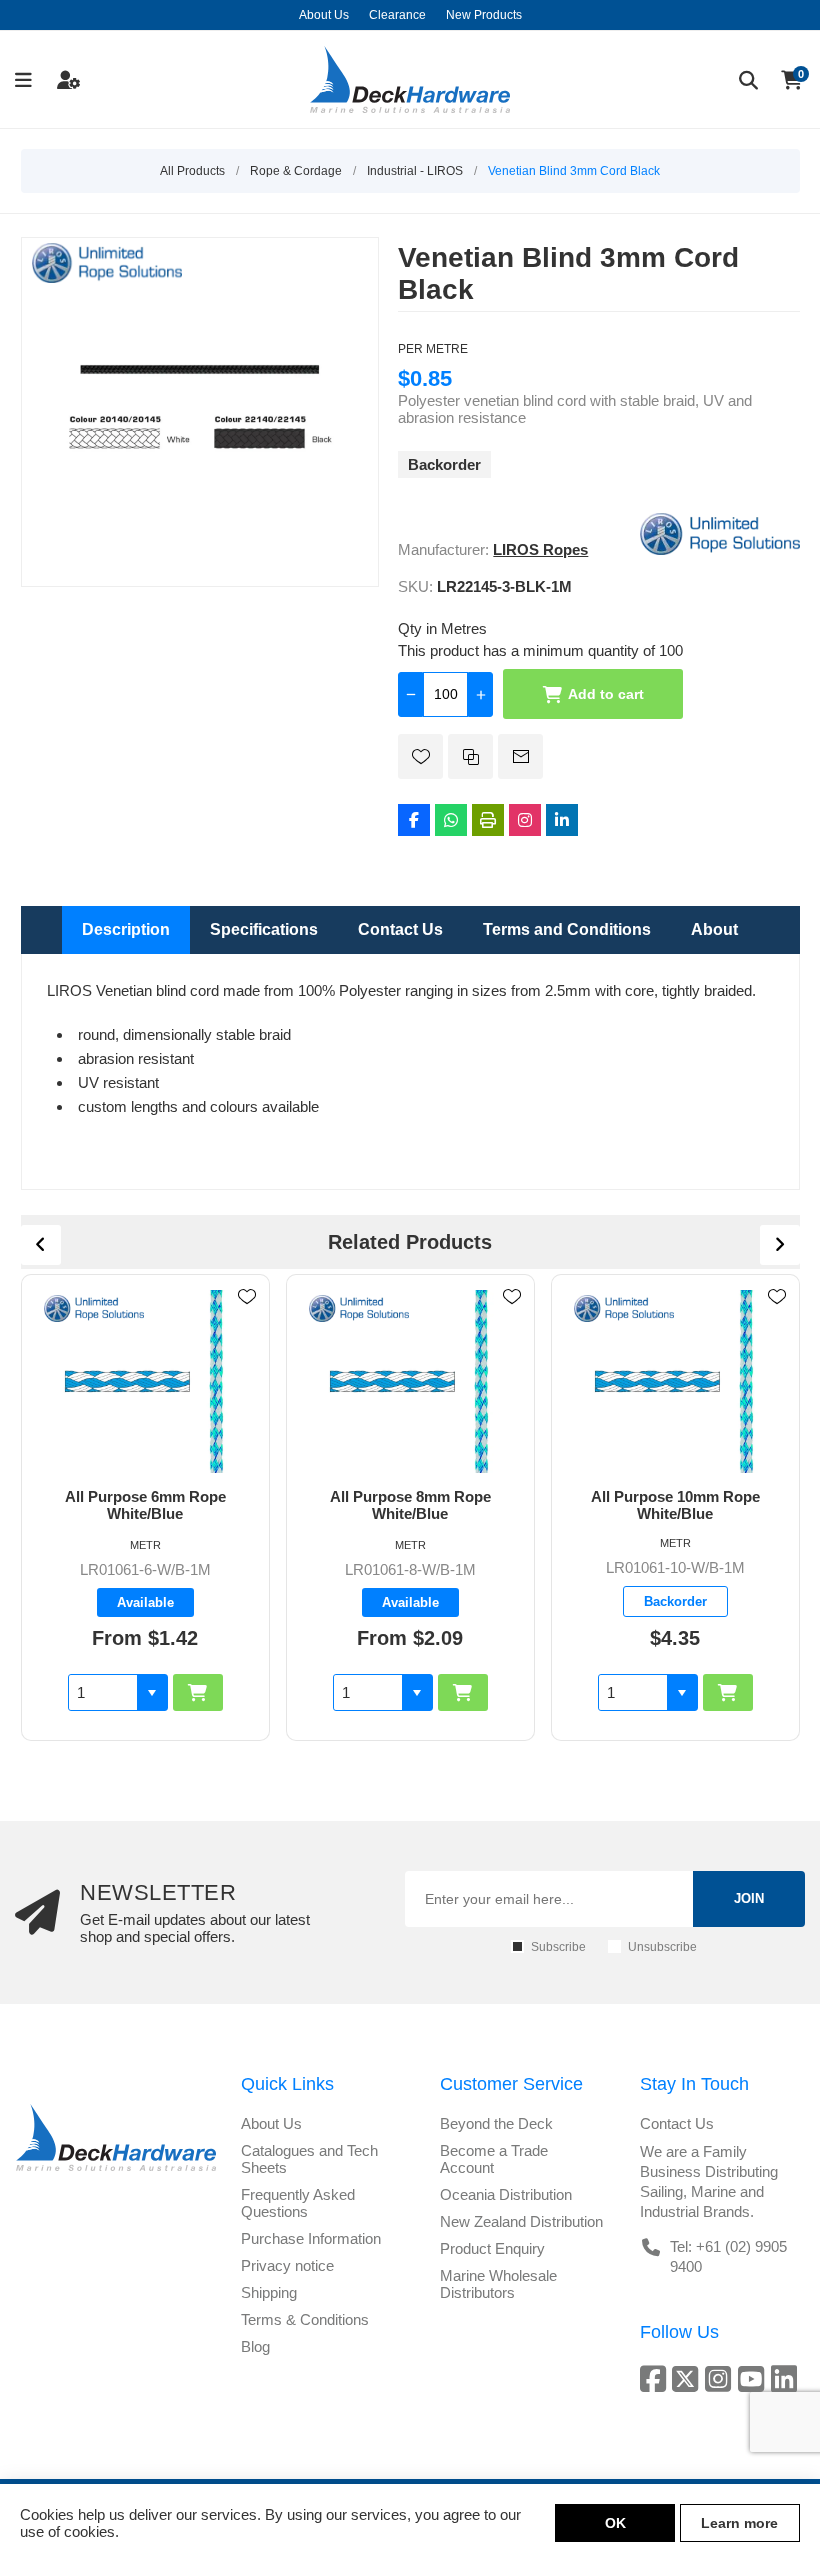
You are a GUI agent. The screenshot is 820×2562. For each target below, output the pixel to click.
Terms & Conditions (305, 2319)
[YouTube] (754, 2378)
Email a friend (520, 756)
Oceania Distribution (506, 2194)
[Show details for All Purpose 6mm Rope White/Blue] (145, 1381)
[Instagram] (525, 820)
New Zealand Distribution (521, 2221)
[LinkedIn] (562, 820)
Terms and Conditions (567, 929)
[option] (145, 1507)
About (714, 929)
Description (126, 929)
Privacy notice (287, 2265)
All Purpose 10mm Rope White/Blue (675, 1505)
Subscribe (558, 1947)
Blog (255, 2346)
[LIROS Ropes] (720, 549)
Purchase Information (311, 2238)
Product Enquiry (492, 2248)
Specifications (264, 929)
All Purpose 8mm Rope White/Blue (410, 1505)
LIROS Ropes (540, 549)
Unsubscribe (662, 1947)
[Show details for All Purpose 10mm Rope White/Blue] (675, 1381)
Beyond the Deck (496, 2123)
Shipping (269, 2292)
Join (749, 1898)
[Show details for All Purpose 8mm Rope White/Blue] (410, 1381)
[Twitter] (688, 2378)
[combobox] (103, 1692)
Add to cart (606, 694)
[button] (152, 1692)
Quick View (247, 1326)
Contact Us (400, 929)
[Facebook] (414, 820)
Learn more (739, 2523)
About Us (271, 2123)
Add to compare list (470, 756)
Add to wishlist (420, 756)
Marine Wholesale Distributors (498, 2284)
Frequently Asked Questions (298, 2203)
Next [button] (780, 1245)
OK (615, 2523)
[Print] (488, 820)
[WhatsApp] (451, 820)
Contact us (677, 2123)
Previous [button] (41, 1245)
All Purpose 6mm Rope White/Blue (145, 1505)
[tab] (126, 930)
